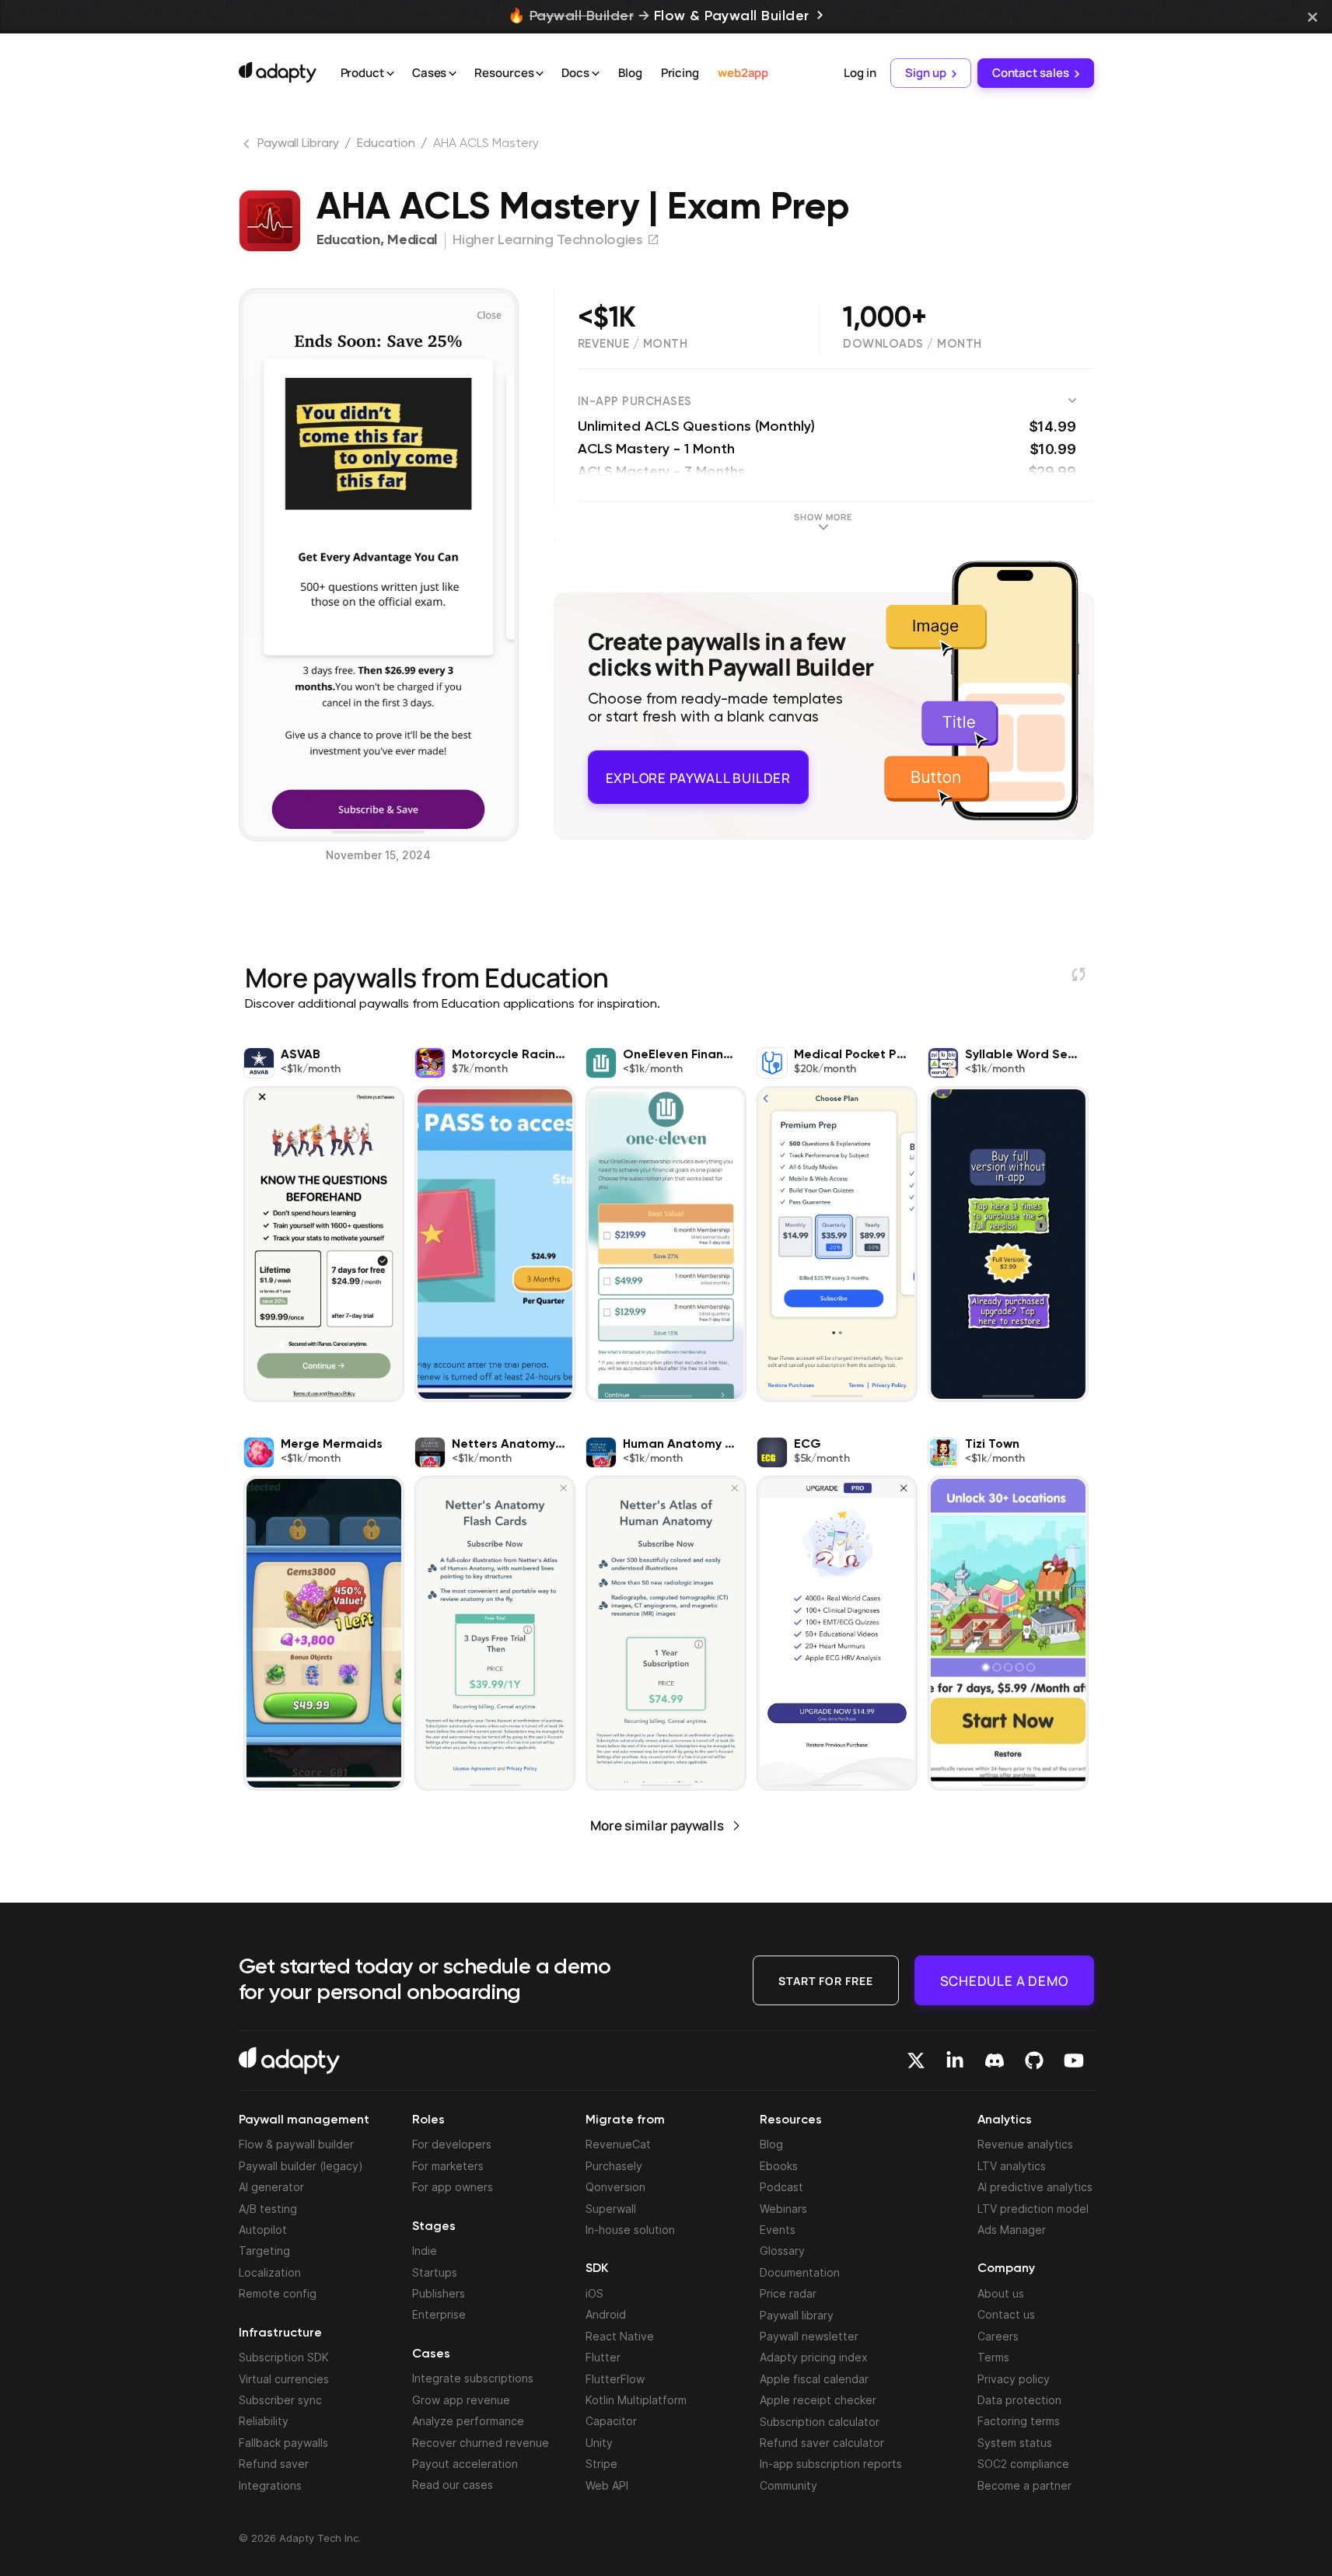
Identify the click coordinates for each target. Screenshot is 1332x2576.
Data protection (1019, 2400)
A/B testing (268, 2209)
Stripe (601, 2464)
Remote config (278, 2293)
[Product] (390, 74)
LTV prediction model (1033, 2209)
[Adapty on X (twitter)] (916, 2060)
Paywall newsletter (809, 2336)
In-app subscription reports (831, 2464)
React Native (620, 2336)
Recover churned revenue (481, 2443)
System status (1015, 2443)
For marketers (448, 2166)
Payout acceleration (465, 2464)
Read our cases (453, 2485)
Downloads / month (912, 344)
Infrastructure (280, 2333)
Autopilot (263, 2230)
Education (386, 144)
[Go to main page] (278, 72)
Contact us (1006, 2314)
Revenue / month (633, 344)
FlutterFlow (615, 2379)
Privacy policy (1014, 2379)
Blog (630, 73)
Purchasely (614, 2166)
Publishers (439, 2293)
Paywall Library (298, 144)
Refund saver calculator (822, 2443)
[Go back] (248, 147)
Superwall (611, 2209)
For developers (452, 2144)
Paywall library (797, 2315)
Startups (435, 2272)
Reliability (264, 2421)
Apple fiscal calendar (814, 2379)
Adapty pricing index (814, 2357)
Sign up (925, 73)
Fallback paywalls (283, 2443)
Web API (607, 2485)
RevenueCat (618, 2144)
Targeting (264, 2251)
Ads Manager (1012, 2230)
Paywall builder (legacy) (301, 2166)
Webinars (783, 2209)
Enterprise (439, 2314)
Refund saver (274, 2464)
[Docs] (596, 74)
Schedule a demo (1004, 1980)
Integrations (270, 2485)
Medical (412, 240)
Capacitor (611, 2421)
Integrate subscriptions (473, 2378)
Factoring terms (1019, 2421)
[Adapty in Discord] (995, 2060)
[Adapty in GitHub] (1034, 2060)
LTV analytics (1012, 2166)
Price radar (788, 2293)
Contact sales (1031, 73)
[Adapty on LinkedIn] (955, 2060)
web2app (743, 73)
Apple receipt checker (818, 2400)
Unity (599, 2443)
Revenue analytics (1025, 2144)
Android (606, 2314)
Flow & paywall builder (296, 2144)
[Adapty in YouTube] (1074, 2060)
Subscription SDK (284, 2357)
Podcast (781, 2187)
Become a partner (1024, 2485)
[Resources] (540, 74)
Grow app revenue (461, 2400)
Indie (425, 2251)
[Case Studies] (453, 74)
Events (778, 2230)
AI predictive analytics (1035, 2187)
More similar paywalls (657, 1825)
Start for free (826, 1980)
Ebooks (779, 2166)
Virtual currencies (284, 2379)
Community (788, 2485)
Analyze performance (468, 2421)
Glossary (782, 2251)
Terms (993, 2357)
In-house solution (630, 2230)
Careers (998, 2336)
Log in (860, 73)
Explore (698, 771)
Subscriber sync (280, 2400)
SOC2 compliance (1023, 2464)
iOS (594, 2293)
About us (1001, 2293)
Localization (270, 2272)
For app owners (453, 2187)
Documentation (800, 2272)
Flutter (603, 2357)
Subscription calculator (820, 2422)
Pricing (680, 73)
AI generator (271, 2187)
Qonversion (615, 2187)
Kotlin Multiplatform (636, 2400)
